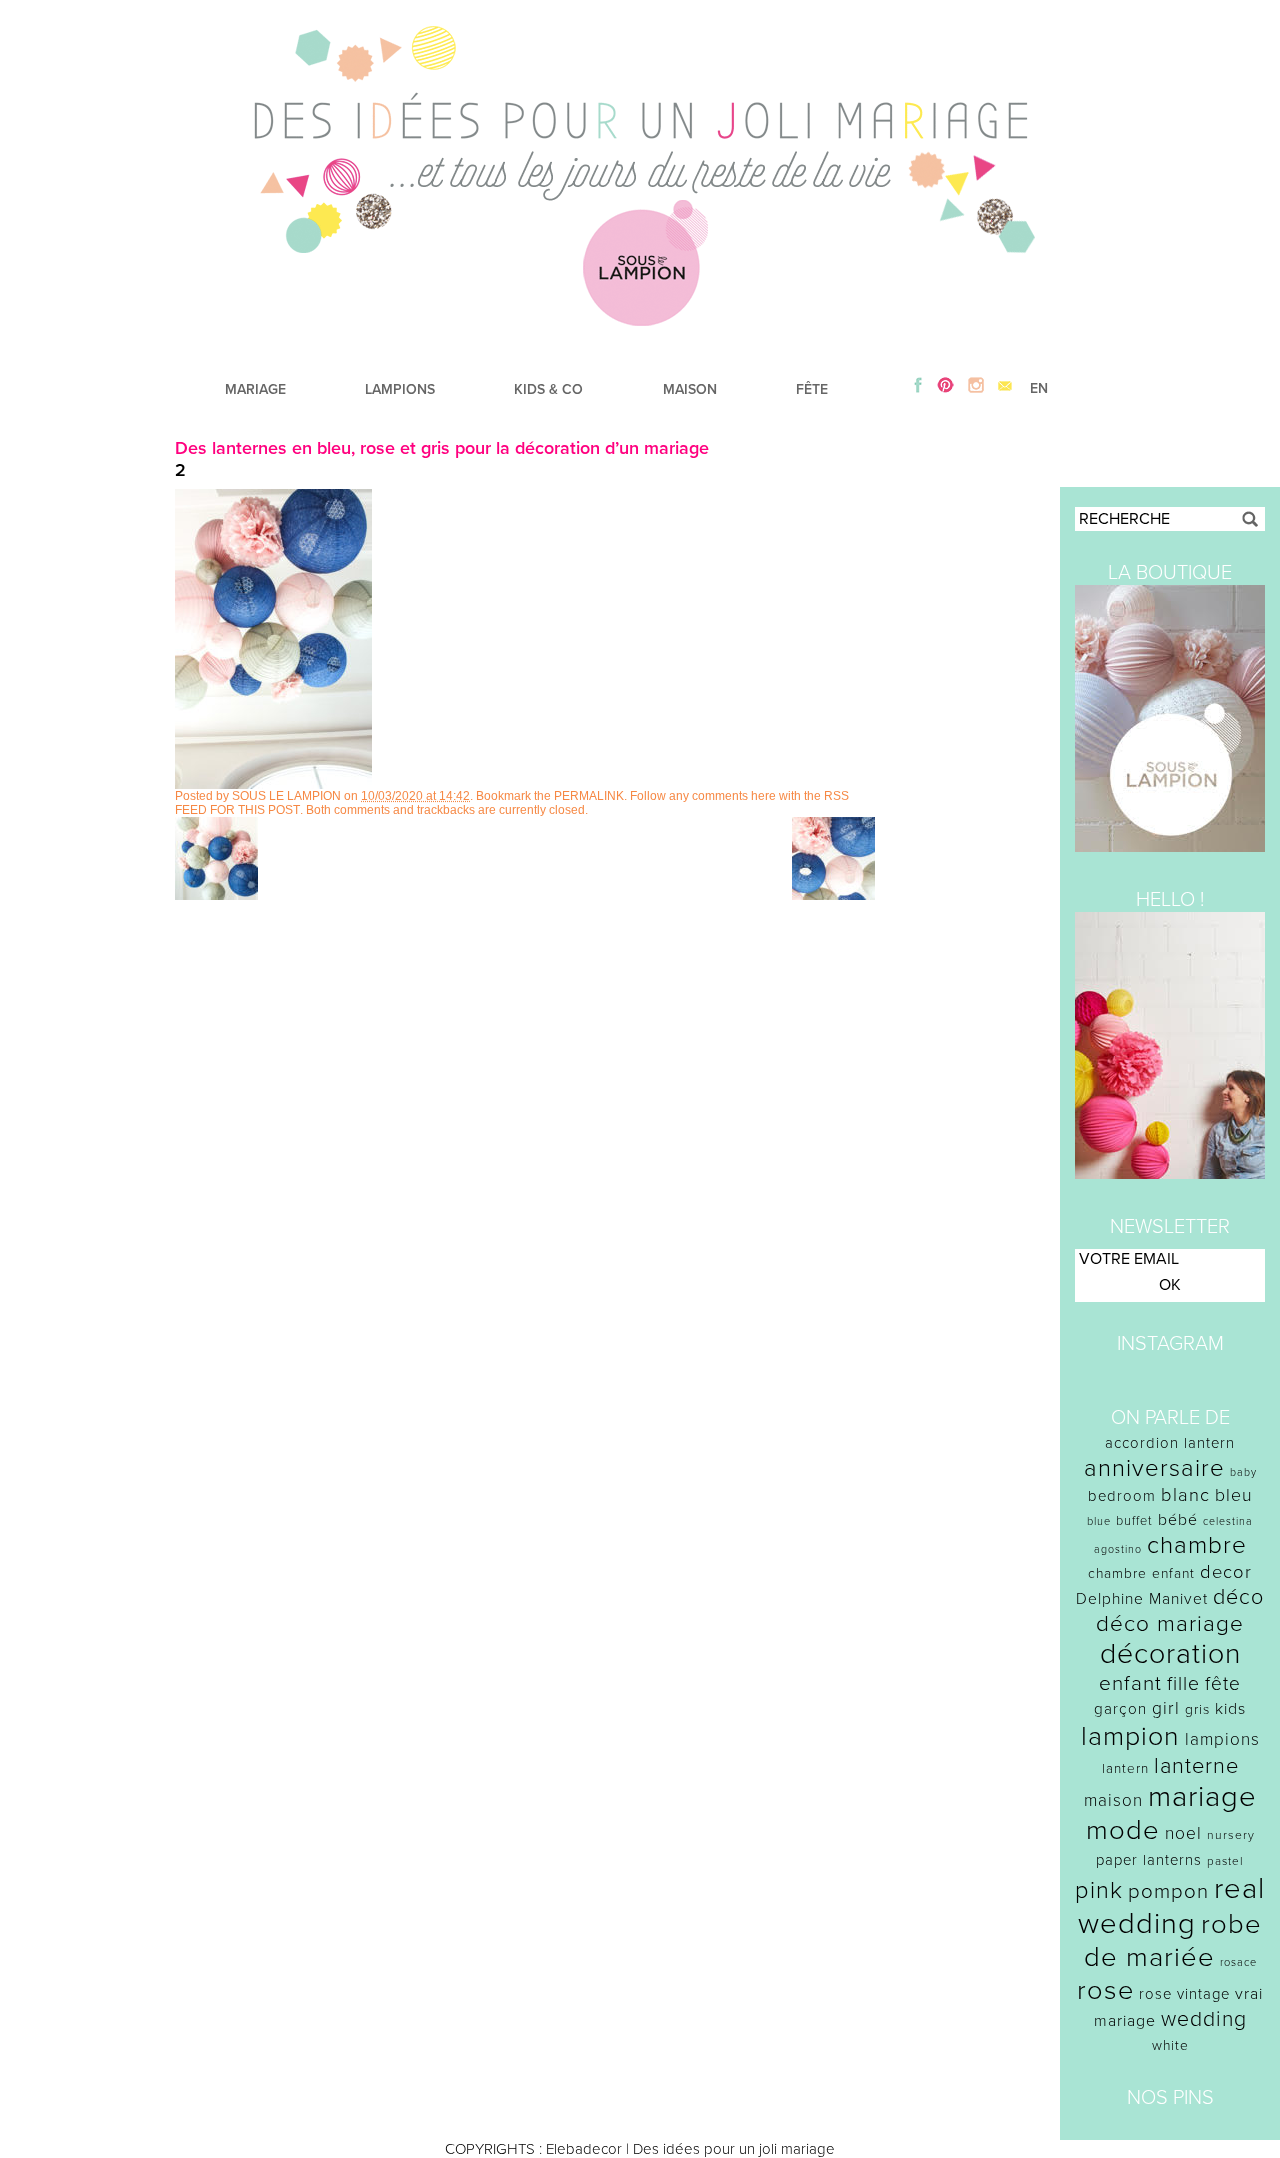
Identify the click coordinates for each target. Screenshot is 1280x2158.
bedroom (1122, 1496)
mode (1123, 1830)
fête (1223, 1683)
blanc (1185, 1495)
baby (1243, 1472)
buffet (1134, 1521)
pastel (1225, 1861)
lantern (1125, 1769)
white (1170, 2045)
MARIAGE (255, 389)
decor (1226, 1572)
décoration (1170, 1654)
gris (1197, 1709)
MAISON (690, 389)
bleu (1234, 1495)
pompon (1168, 1891)
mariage (1202, 1796)
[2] (273, 784)
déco (1238, 1597)
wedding (1204, 2019)
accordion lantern (1170, 1443)
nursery (1231, 1835)
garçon (1120, 1709)
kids (1230, 1709)
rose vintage (1184, 1994)
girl (1166, 1708)
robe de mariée (1173, 1941)
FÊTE (812, 389)
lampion (1130, 1736)
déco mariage (1170, 1623)
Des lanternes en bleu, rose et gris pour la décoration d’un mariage (442, 448)
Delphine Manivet (1142, 1599)
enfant (1130, 1683)
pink (1099, 1890)
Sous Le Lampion (286, 796)
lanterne (1196, 1766)
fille (1183, 1684)
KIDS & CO (548, 389)
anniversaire (1154, 1468)
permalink (589, 796)
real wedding (1171, 1906)
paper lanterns (1149, 1860)
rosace (1238, 1962)
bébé (1178, 1520)
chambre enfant (1141, 1573)
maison (1113, 1800)
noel (1183, 1833)
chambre (1197, 1545)
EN (1039, 388)
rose (1105, 1990)
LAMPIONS (400, 389)
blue (1099, 1521)
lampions (1222, 1739)
